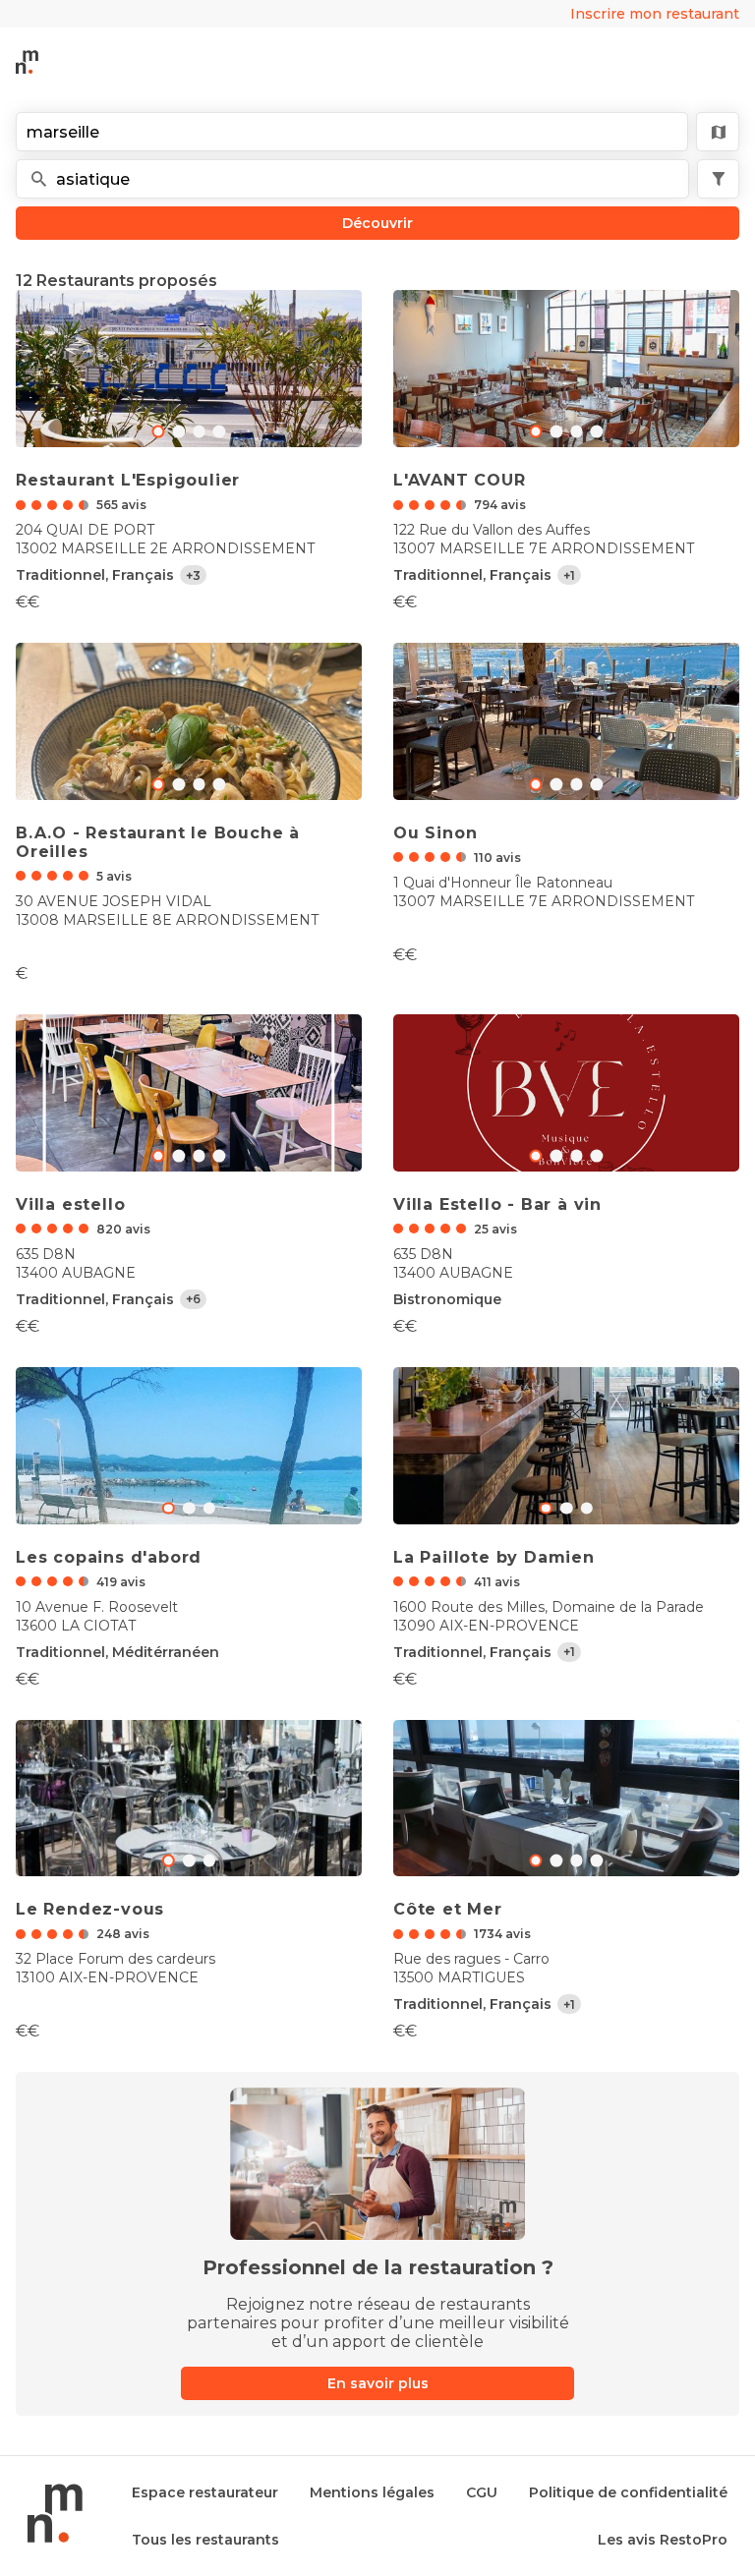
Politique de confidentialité (628, 2492)
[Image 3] (220, 432)
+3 (193, 575)
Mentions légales (372, 2492)
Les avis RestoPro (663, 2540)
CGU (482, 2492)
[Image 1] (178, 432)
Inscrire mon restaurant (655, 14)
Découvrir (377, 223)
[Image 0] (158, 432)
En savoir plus (378, 2383)
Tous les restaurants (205, 2540)
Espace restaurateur (205, 2492)
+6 (193, 1299)
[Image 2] (199, 432)
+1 (569, 575)
